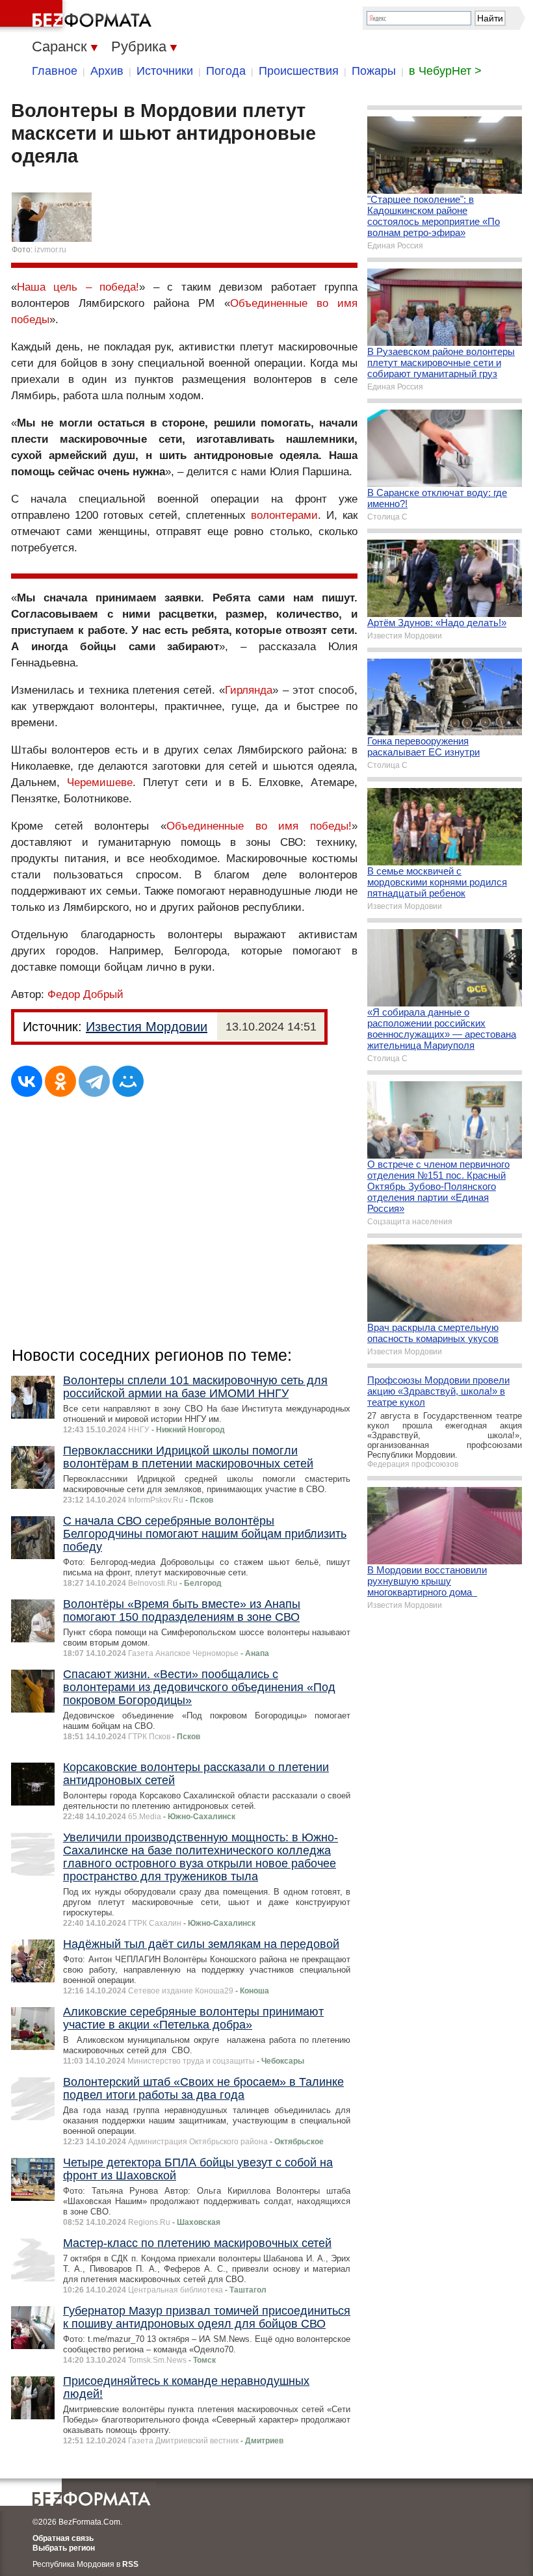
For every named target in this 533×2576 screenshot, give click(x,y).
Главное (55, 71)
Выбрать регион (64, 2548)
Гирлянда (249, 690)
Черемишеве (100, 782)
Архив (107, 71)
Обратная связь (63, 2538)
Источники (165, 71)
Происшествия (299, 71)
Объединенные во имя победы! (259, 826)
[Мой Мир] (128, 1081)
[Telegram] (94, 1081)
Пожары (374, 71)
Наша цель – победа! (78, 287)
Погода (226, 71)
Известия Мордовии (147, 1027)
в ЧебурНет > (445, 71)
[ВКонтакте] (27, 1081)
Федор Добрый (85, 994)
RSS (130, 2564)
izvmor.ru (50, 250)
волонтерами (284, 515)
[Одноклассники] (60, 1081)
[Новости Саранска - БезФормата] (78, 16)
